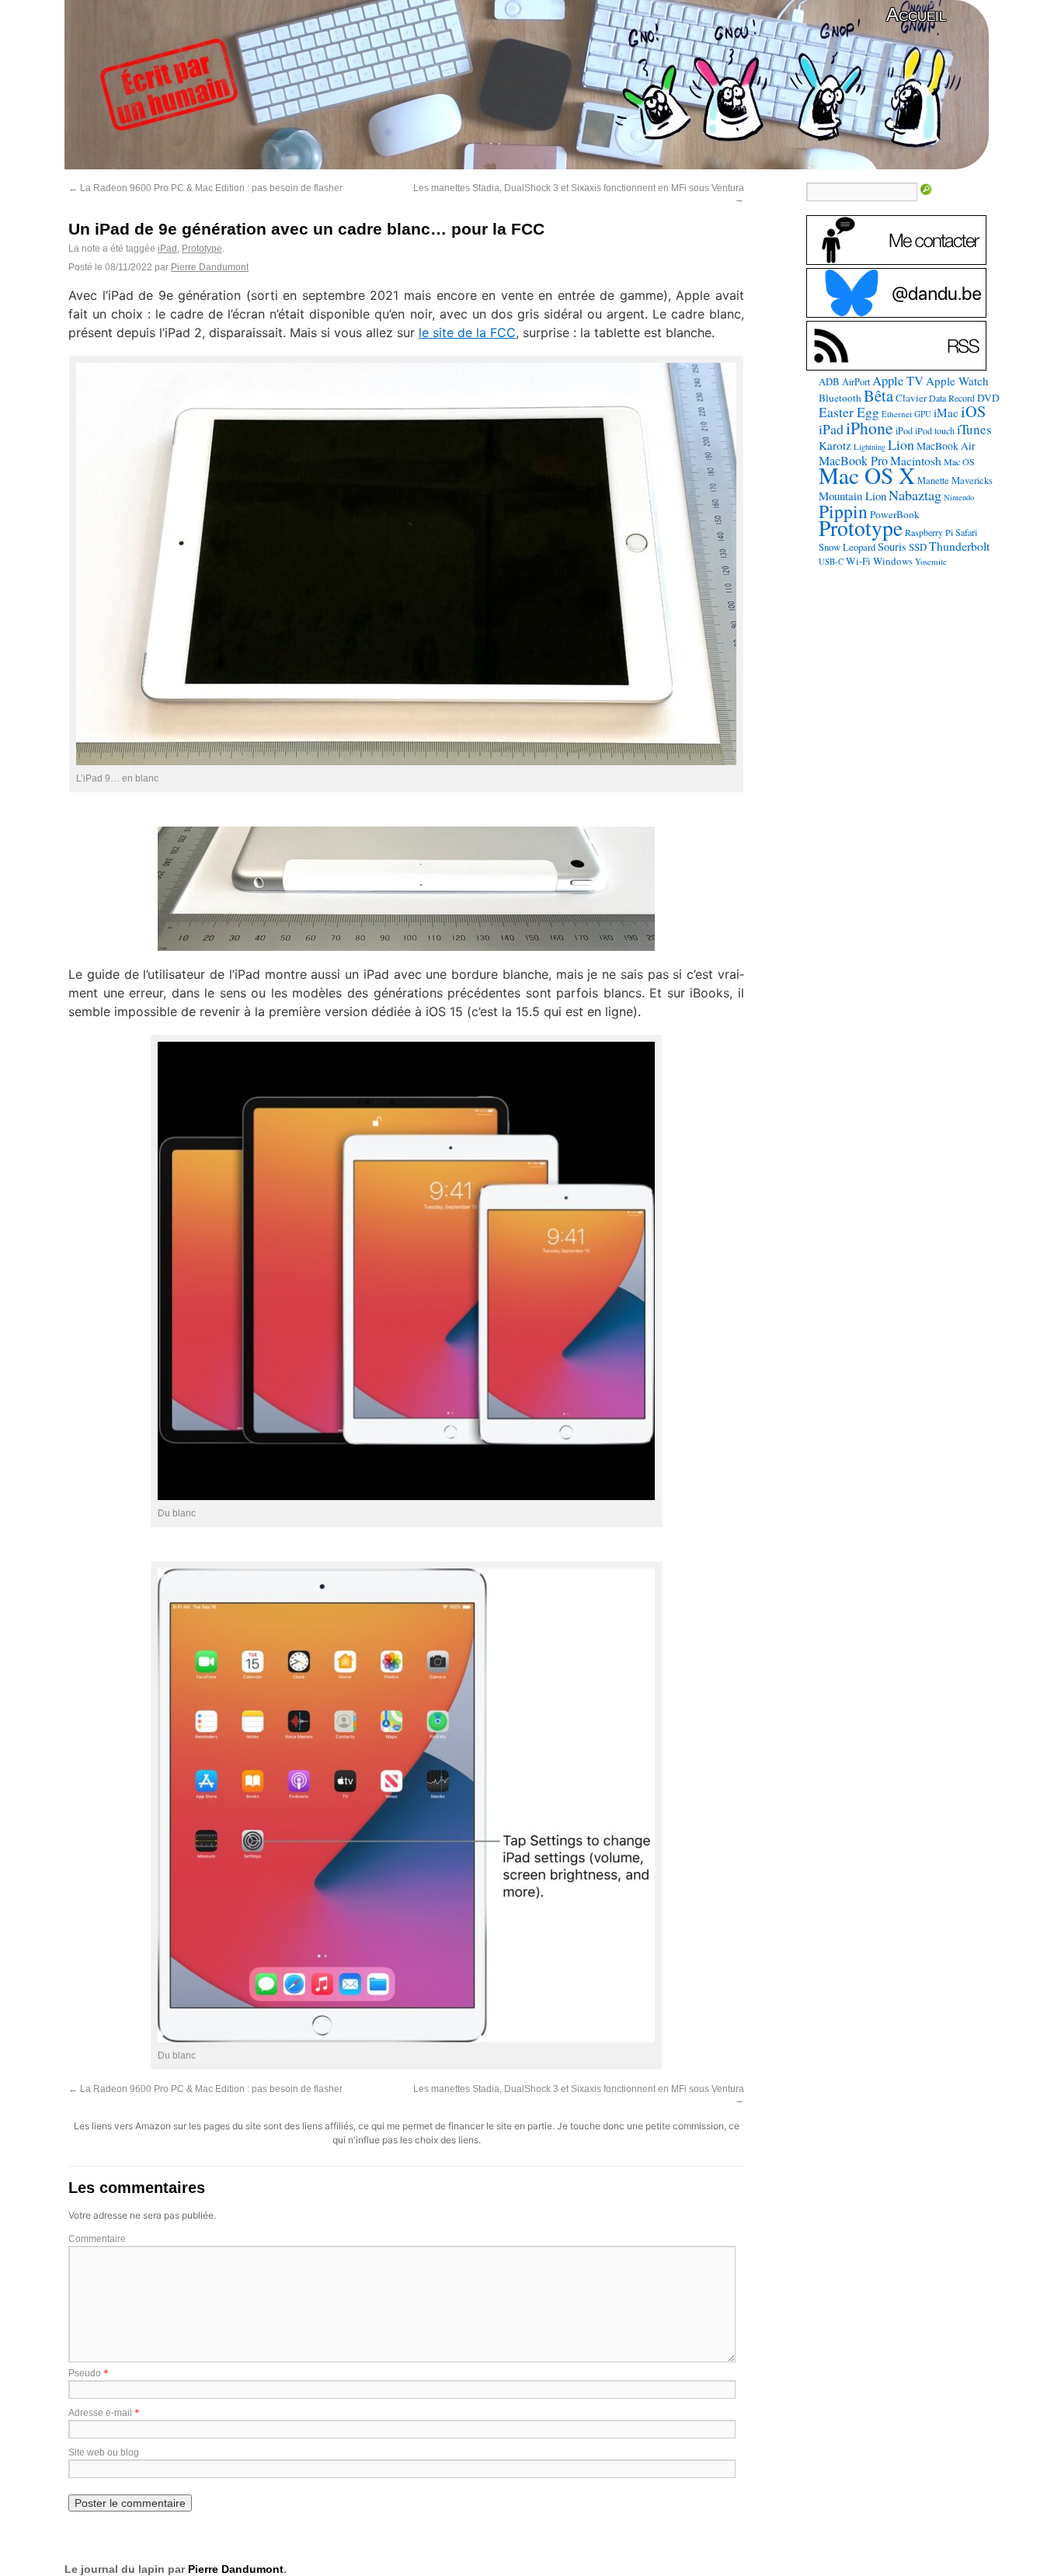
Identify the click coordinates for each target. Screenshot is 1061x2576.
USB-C (831, 562)
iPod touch (935, 430)
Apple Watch (957, 381)
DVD (988, 398)
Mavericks (972, 480)
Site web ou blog (104, 2452)
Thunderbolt (959, 546)
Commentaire (97, 2239)
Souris (892, 547)
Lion (901, 444)
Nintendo (959, 497)
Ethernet (897, 414)
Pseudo (85, 2373)
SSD (918, 547)
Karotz (835, 445)
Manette (933, 480)
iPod (904, 430)
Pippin (843, 511)
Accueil (916, 14)
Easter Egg (849, 412)
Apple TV (898, 381)
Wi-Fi (858, 561)
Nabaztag (915, 495)
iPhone (870, 428)
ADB (829, 381)
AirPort (856, 381)
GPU (923, 414)
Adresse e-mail (100, 2413)
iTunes (974, 429)
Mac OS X (867, 475)
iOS (973, 411)
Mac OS (959, 461)
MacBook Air (946, 446)
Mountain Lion (852, 496)
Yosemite (931, 561)
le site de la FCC (467, 332)
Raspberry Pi (929, 532)
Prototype (202, 249)
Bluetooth (840, 398)
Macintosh (916, 460)
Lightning (870, 447)
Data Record (952, 398)
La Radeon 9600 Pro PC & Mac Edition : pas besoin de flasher (205, 188)
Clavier (911, 398)
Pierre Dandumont (210, 267)
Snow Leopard (847, 547)
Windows (893, 561)
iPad (167, 249)
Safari (966, 532)
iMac (946, 413)
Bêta (878, 395)
